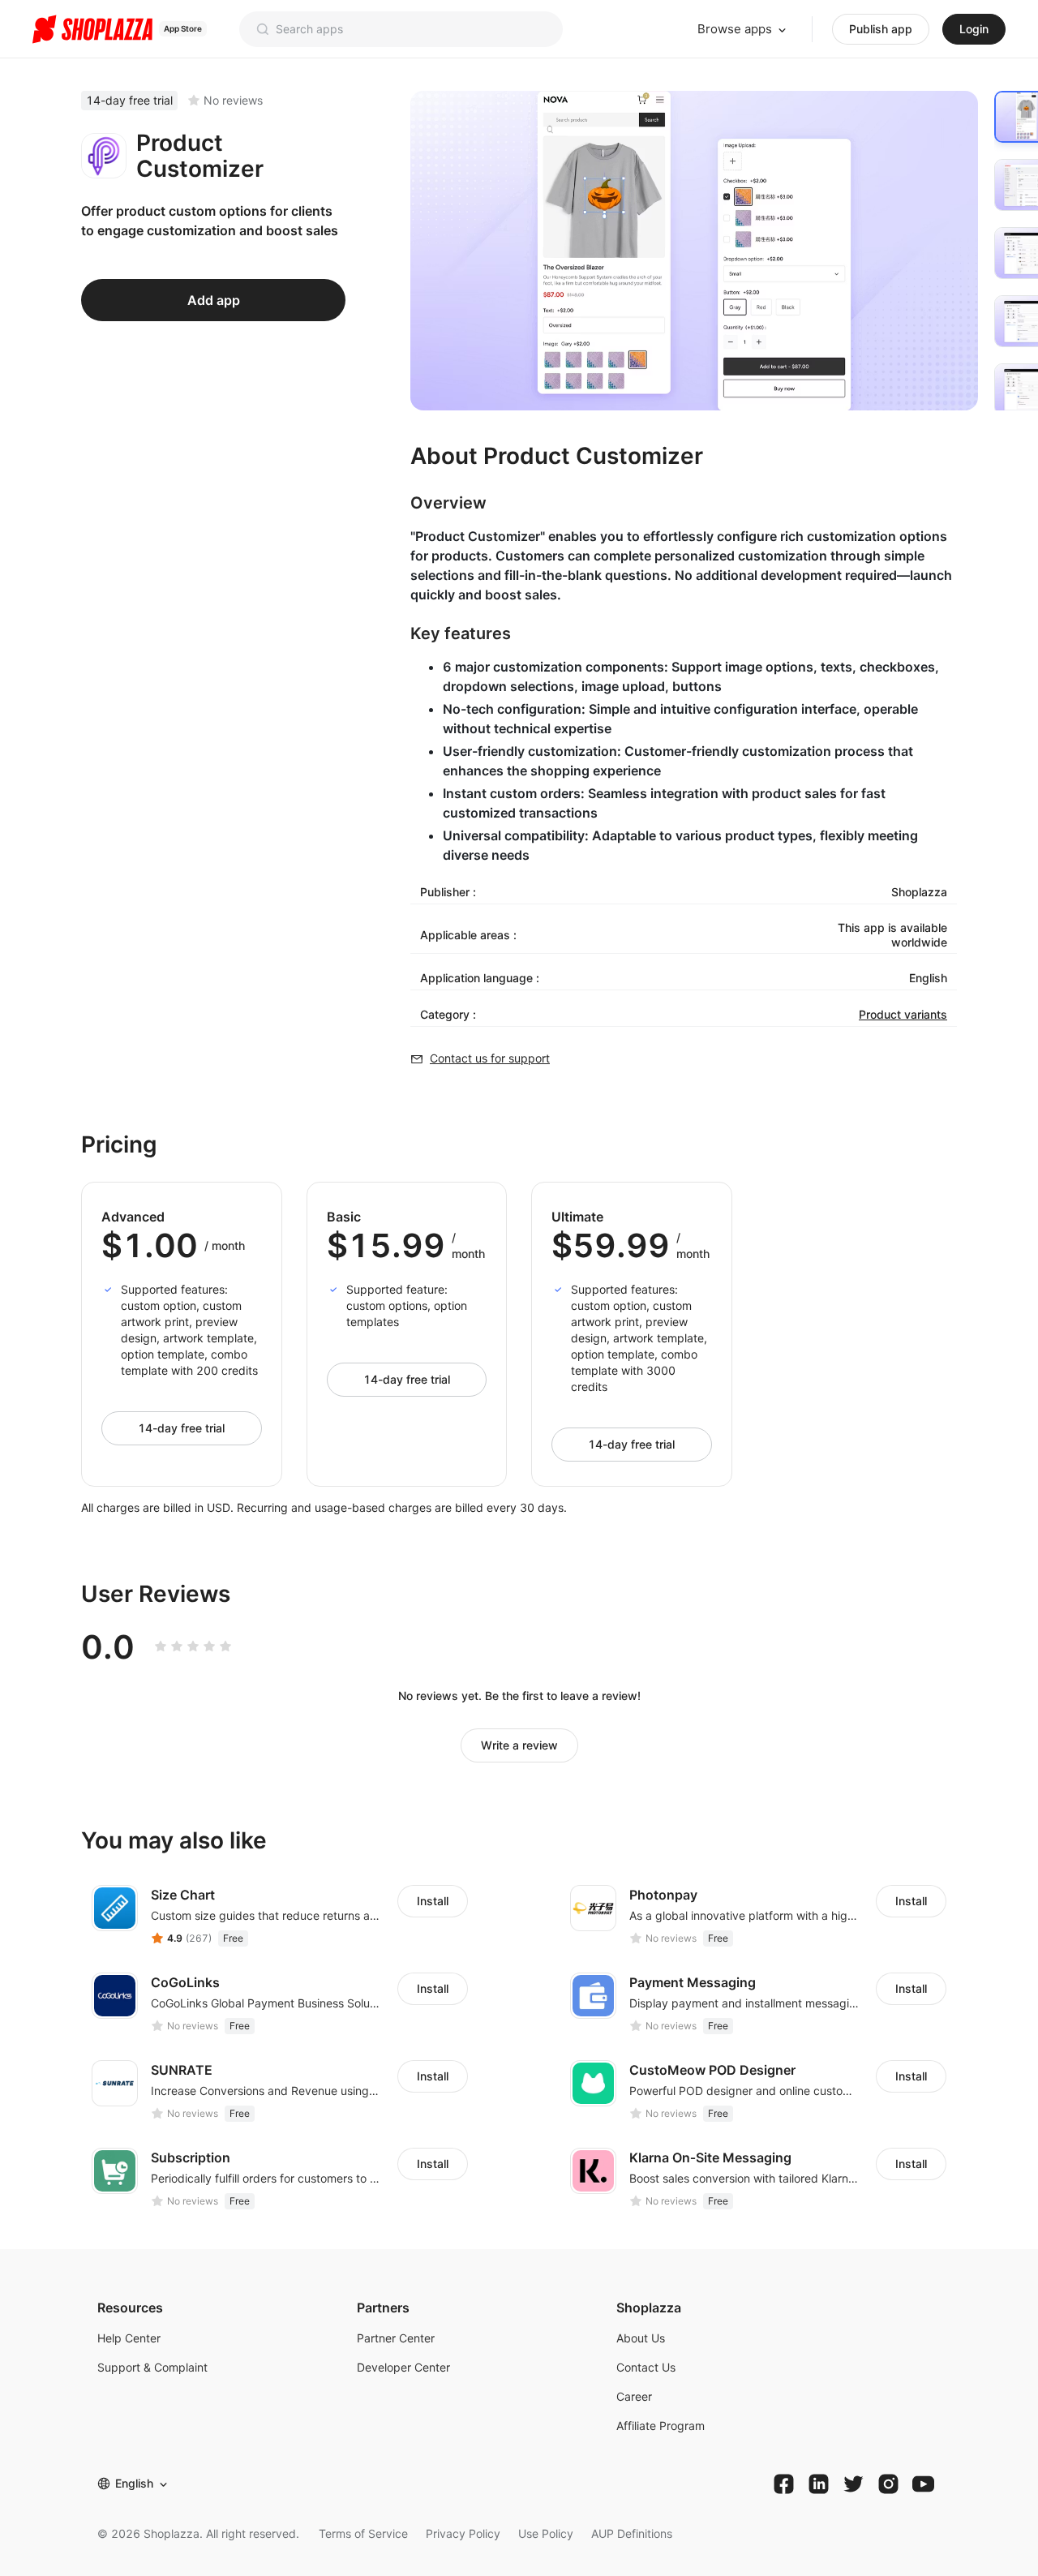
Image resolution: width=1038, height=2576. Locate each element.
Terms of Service (363, 2533)
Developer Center (403, 2367)
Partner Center (396, 2338)
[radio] (161, 1646)
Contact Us (646, 2367)
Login (974, 29)
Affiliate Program (661, 2426)
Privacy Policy (463, 2533)
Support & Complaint (152, 2367)
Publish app (881, 29)
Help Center (129, 2338)
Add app (214, 300)
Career (634, 2396)
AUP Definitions (632, 2533)
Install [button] (433, 1901)
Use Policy (546, 2533)
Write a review (519, 1745)
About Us (641, 2338)
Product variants (903, 1014)
